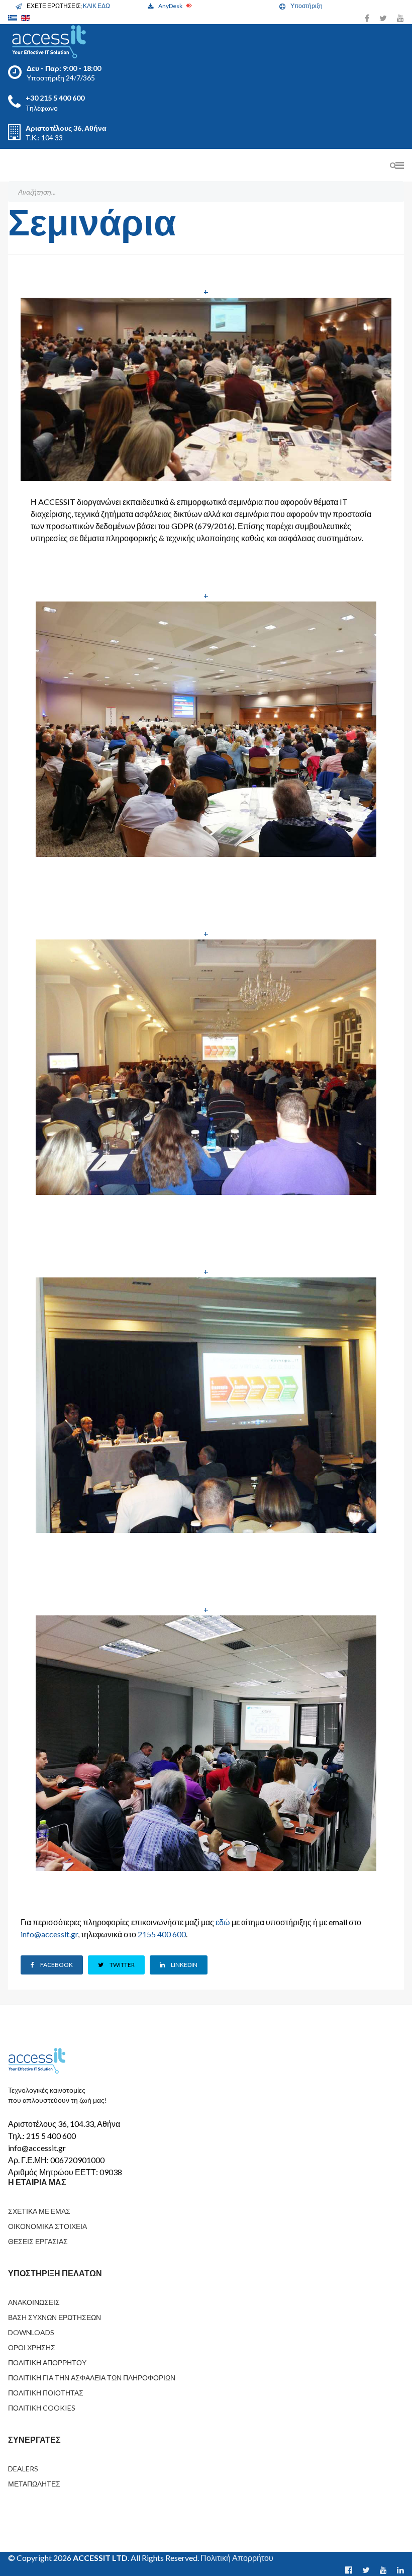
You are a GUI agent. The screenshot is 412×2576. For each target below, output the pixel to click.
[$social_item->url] (349, 2570)
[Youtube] (400, 18)
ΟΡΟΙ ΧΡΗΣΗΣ (32, 2347)
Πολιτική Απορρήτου (237, 2558)
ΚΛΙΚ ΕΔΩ (96, 6)
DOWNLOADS (31, 2332)
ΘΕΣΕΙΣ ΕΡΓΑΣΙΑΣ (38, 2241)
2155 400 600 (162, 1934)
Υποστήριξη (306, 6)
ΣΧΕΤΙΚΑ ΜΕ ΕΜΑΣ (39, 2211)
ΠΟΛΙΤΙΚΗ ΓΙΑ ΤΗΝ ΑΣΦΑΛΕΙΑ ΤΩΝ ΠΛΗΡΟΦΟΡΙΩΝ (92, 2378)
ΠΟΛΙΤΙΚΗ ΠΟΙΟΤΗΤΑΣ (46, 2393)
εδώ (223, 1922)
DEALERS (23, 2469)
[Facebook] (367, 18)
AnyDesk (171, 6)
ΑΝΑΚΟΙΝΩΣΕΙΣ (34, 2302)
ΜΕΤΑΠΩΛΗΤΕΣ (34, 2484)
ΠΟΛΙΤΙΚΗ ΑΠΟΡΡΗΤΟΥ (47, 2363)
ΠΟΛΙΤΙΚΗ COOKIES (42, 2408)
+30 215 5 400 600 (55, 98)
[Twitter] (383, 18)
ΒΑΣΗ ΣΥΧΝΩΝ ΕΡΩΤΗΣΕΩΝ (55, 2317)
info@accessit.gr (49, 1934)
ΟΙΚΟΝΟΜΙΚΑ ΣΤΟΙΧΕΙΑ (47, 2226)
